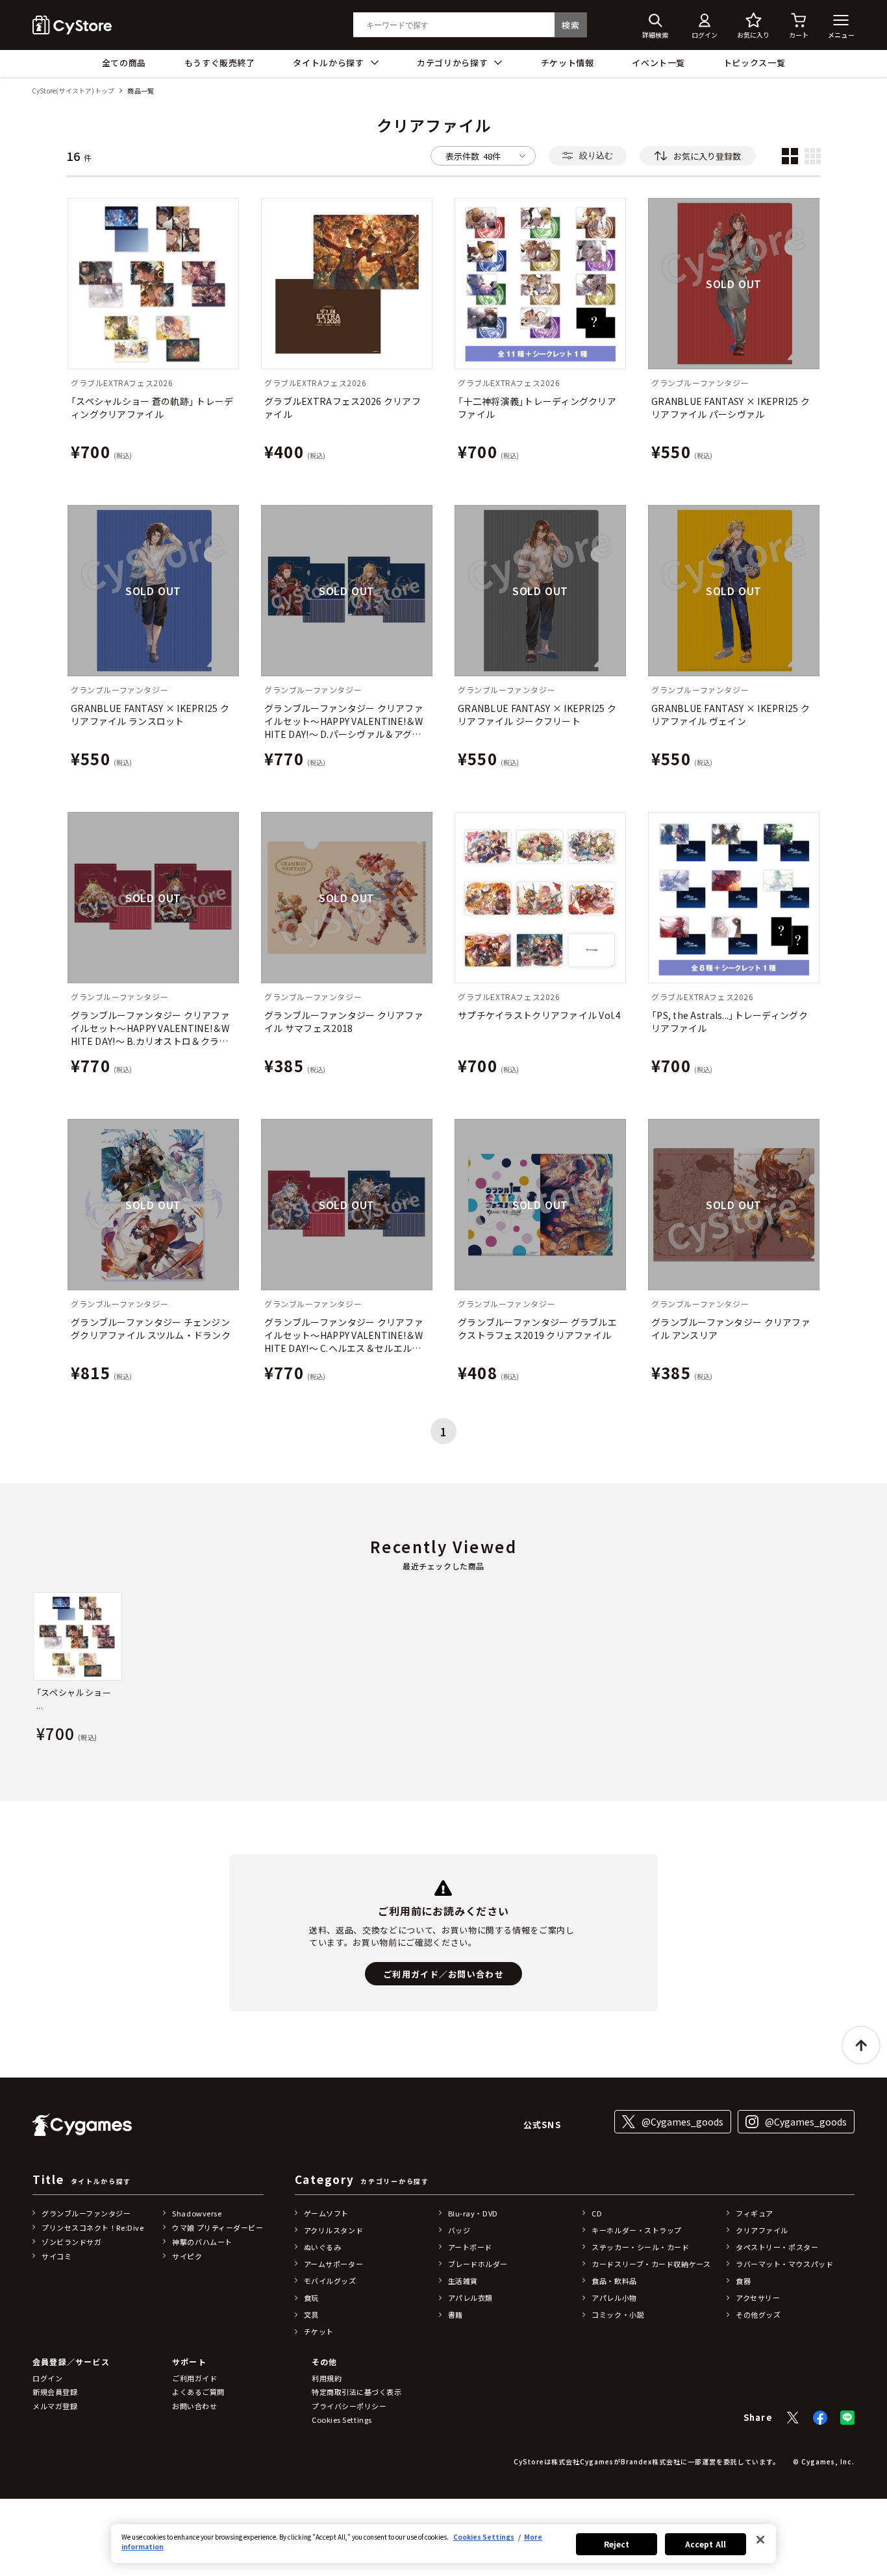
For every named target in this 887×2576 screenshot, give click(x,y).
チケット (319, 2331)
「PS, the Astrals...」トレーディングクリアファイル (730, 1022)
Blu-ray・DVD (473, 2213)
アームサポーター (333, 2264)
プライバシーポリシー (349, 2406)
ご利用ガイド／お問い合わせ (443, 1974)
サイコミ (56, 2256)
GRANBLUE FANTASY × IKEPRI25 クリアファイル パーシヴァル (731, 408)
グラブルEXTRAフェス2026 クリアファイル (343, 408)
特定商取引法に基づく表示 (357, 2392)
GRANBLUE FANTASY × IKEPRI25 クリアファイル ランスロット (150, 715)
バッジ (459, 2230)
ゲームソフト (326, 2213)
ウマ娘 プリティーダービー (218, 2227)
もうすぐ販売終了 (220, 63)
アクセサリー (758, 2298)
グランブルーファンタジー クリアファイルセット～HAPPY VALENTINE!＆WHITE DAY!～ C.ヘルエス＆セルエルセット (344, 1335)
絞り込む (596, 155)
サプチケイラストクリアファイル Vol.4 (539, 1015)
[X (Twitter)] (793, 2418)
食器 (743, 2281)
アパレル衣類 (470, 2298)
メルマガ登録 (55, 2406)
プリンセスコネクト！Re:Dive (93, 2227)
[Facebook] (820, 2418)
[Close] (760, 2540)
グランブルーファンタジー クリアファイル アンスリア (731, 1329)
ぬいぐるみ (323, 2247)
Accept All (706, 2544)
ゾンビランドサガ (71, 2242)
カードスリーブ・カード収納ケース (651, 2264)
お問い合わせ (194, 2406)
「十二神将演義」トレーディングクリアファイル (537, 408)
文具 (311, 2314)
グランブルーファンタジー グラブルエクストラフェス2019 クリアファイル (537, 1329)
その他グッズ (758, 2314)
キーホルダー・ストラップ (637, 2230)
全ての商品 (124, 63)
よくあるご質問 (198, 2392)
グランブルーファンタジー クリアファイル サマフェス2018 (344, 1022)
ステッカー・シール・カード (640, 2247)
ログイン (47, 2378)
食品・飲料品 (614, 2281)
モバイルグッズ (330, 2281)
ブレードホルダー (478, 2264)
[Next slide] (855, 1670)
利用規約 (327, 2378)
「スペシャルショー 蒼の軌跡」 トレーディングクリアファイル (152, 408)
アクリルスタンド (333, 2230)
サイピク (187, 2256)
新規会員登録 (55, 2392)
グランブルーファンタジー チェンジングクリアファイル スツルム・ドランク (151, 1329)
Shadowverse (197, 2213)
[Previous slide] (32, 1670)
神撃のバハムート (202, 2242)
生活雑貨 (463, 2281)
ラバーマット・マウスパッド (784, 2264)
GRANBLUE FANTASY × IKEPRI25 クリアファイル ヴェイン (731, 715)
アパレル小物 (614, 2298)
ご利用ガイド (194, 2378)
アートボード (470, 2247)
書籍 (456, 2314)
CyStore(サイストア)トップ (73, 91)
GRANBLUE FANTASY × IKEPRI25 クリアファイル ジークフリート (537, 715)
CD (597, 2213)
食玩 (311, 2298)
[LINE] (847, 2418)
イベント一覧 (658, 63)
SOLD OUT (734, 284)
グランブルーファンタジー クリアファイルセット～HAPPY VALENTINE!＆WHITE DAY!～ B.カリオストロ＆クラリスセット (150, 1028)
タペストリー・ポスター (777, 2247)
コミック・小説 (618, 2314)
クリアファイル (762, 2230)
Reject (617, 2544)
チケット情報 (568, 63)
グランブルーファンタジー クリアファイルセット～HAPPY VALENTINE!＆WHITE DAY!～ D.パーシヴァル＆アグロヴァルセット (344, 721)
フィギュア (755, 2213)
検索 (570, 25)
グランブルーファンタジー (86, 2213)
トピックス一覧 (755, 63)
